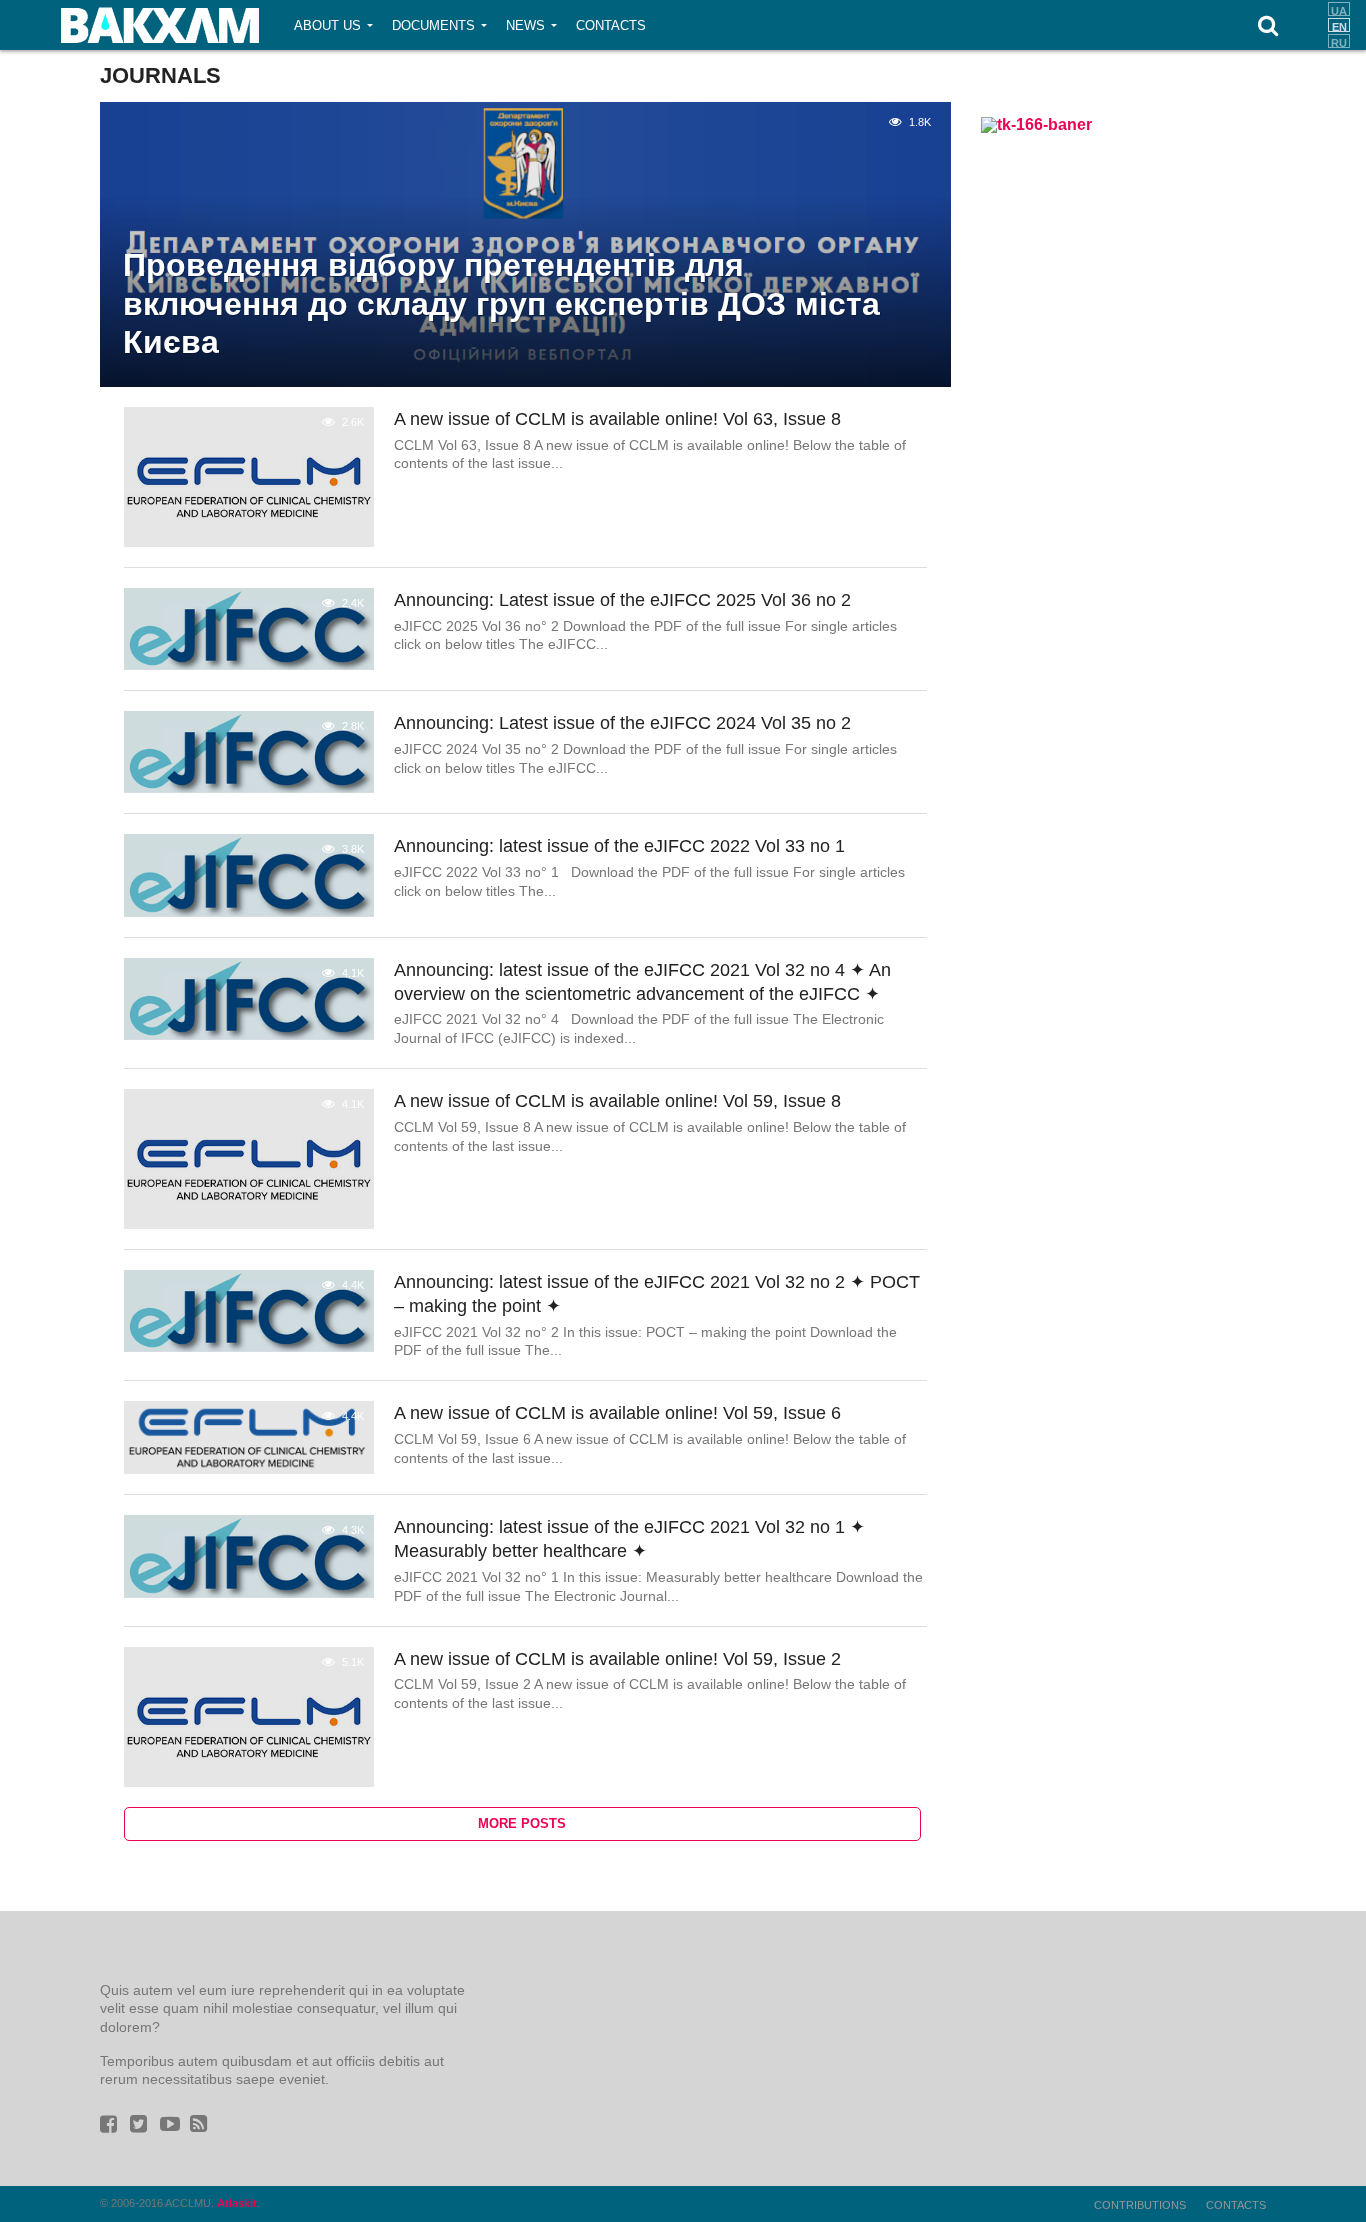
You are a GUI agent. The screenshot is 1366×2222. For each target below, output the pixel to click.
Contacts (611, 25)
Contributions (1140, 2205)
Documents (433, 25)
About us (327, 25)
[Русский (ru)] (1339, 41)
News (525, 25)
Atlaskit (237, 2203)
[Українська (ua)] (1339, 9)
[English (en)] (1339, 25)
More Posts (522, 1823)
